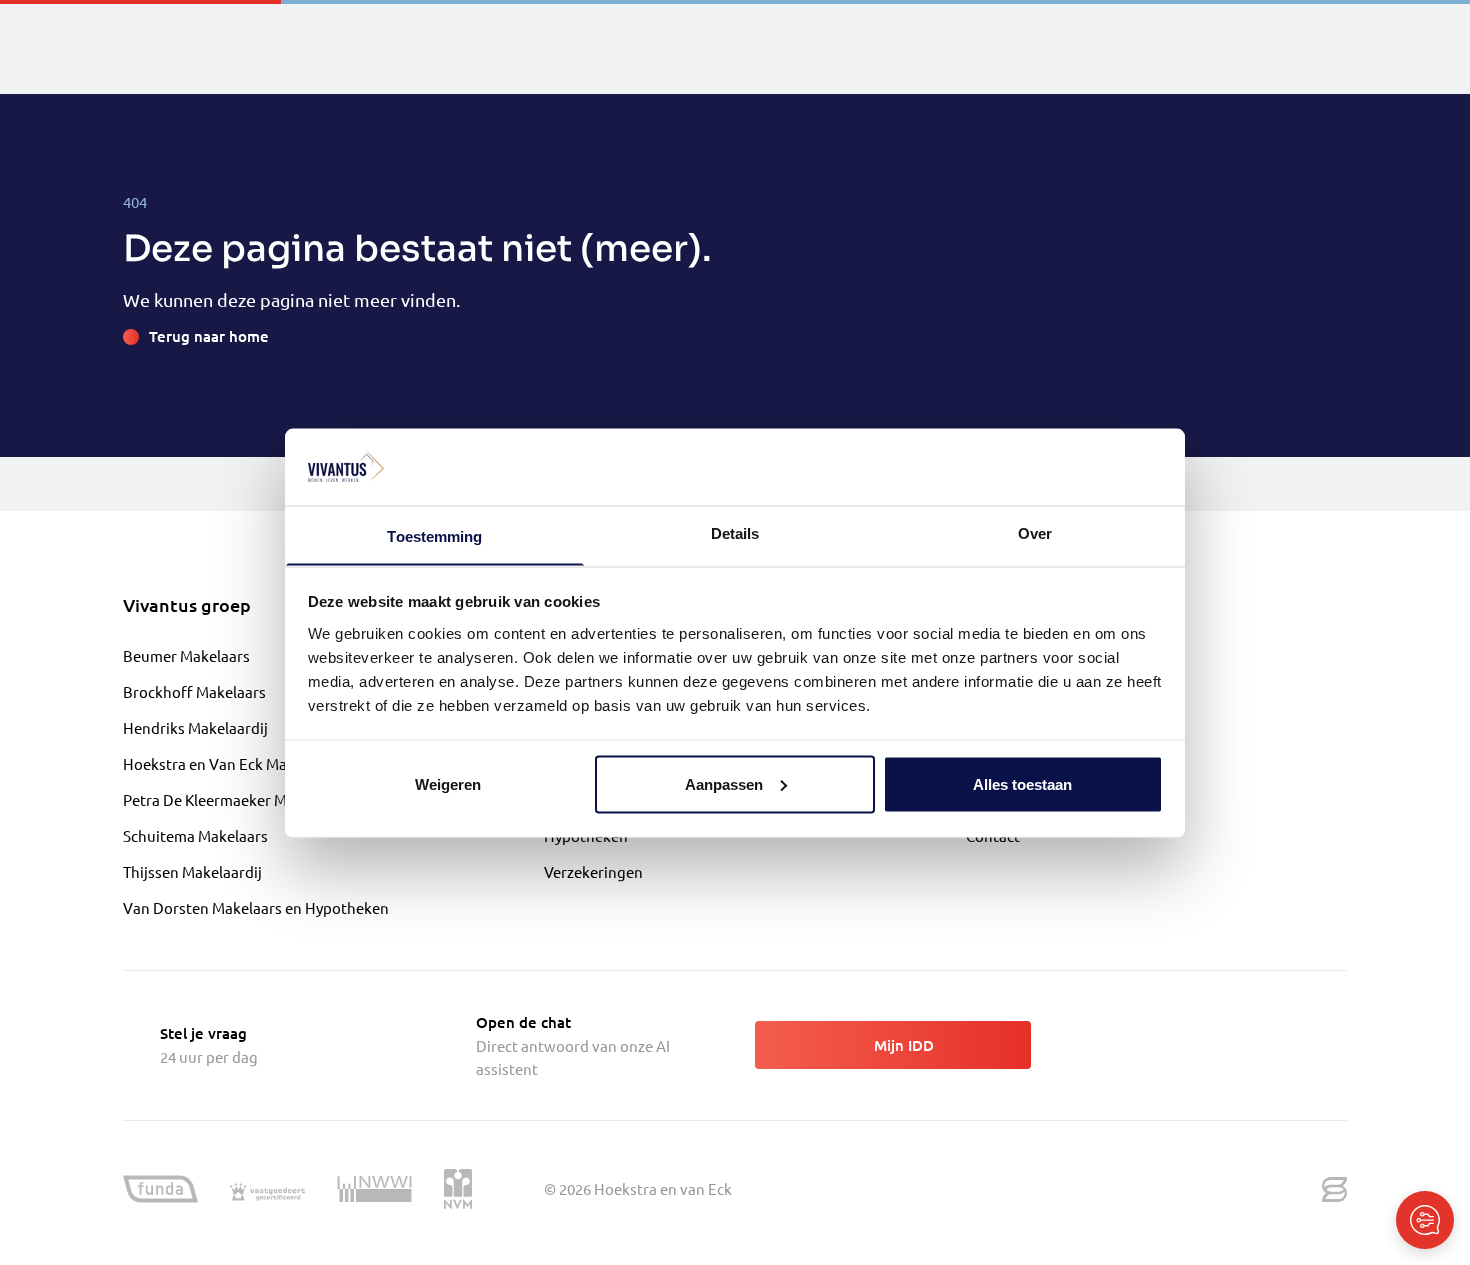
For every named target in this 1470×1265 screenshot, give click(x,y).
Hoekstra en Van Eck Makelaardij (234, 763)
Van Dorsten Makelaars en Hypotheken (256, 907)
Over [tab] (1035, 532)
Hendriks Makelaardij (195, 727)
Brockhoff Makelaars (194, 691)
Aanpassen (724, 783)
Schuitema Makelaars (195, 835)
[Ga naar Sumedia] (1334, 1189)
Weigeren (448, 783)
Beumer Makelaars (186, 655)
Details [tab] (735, 532)
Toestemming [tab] (434, 535)
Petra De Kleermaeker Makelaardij (238, 799)
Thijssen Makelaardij (192, 871)
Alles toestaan (1022, 783)
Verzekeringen (593, 871)
